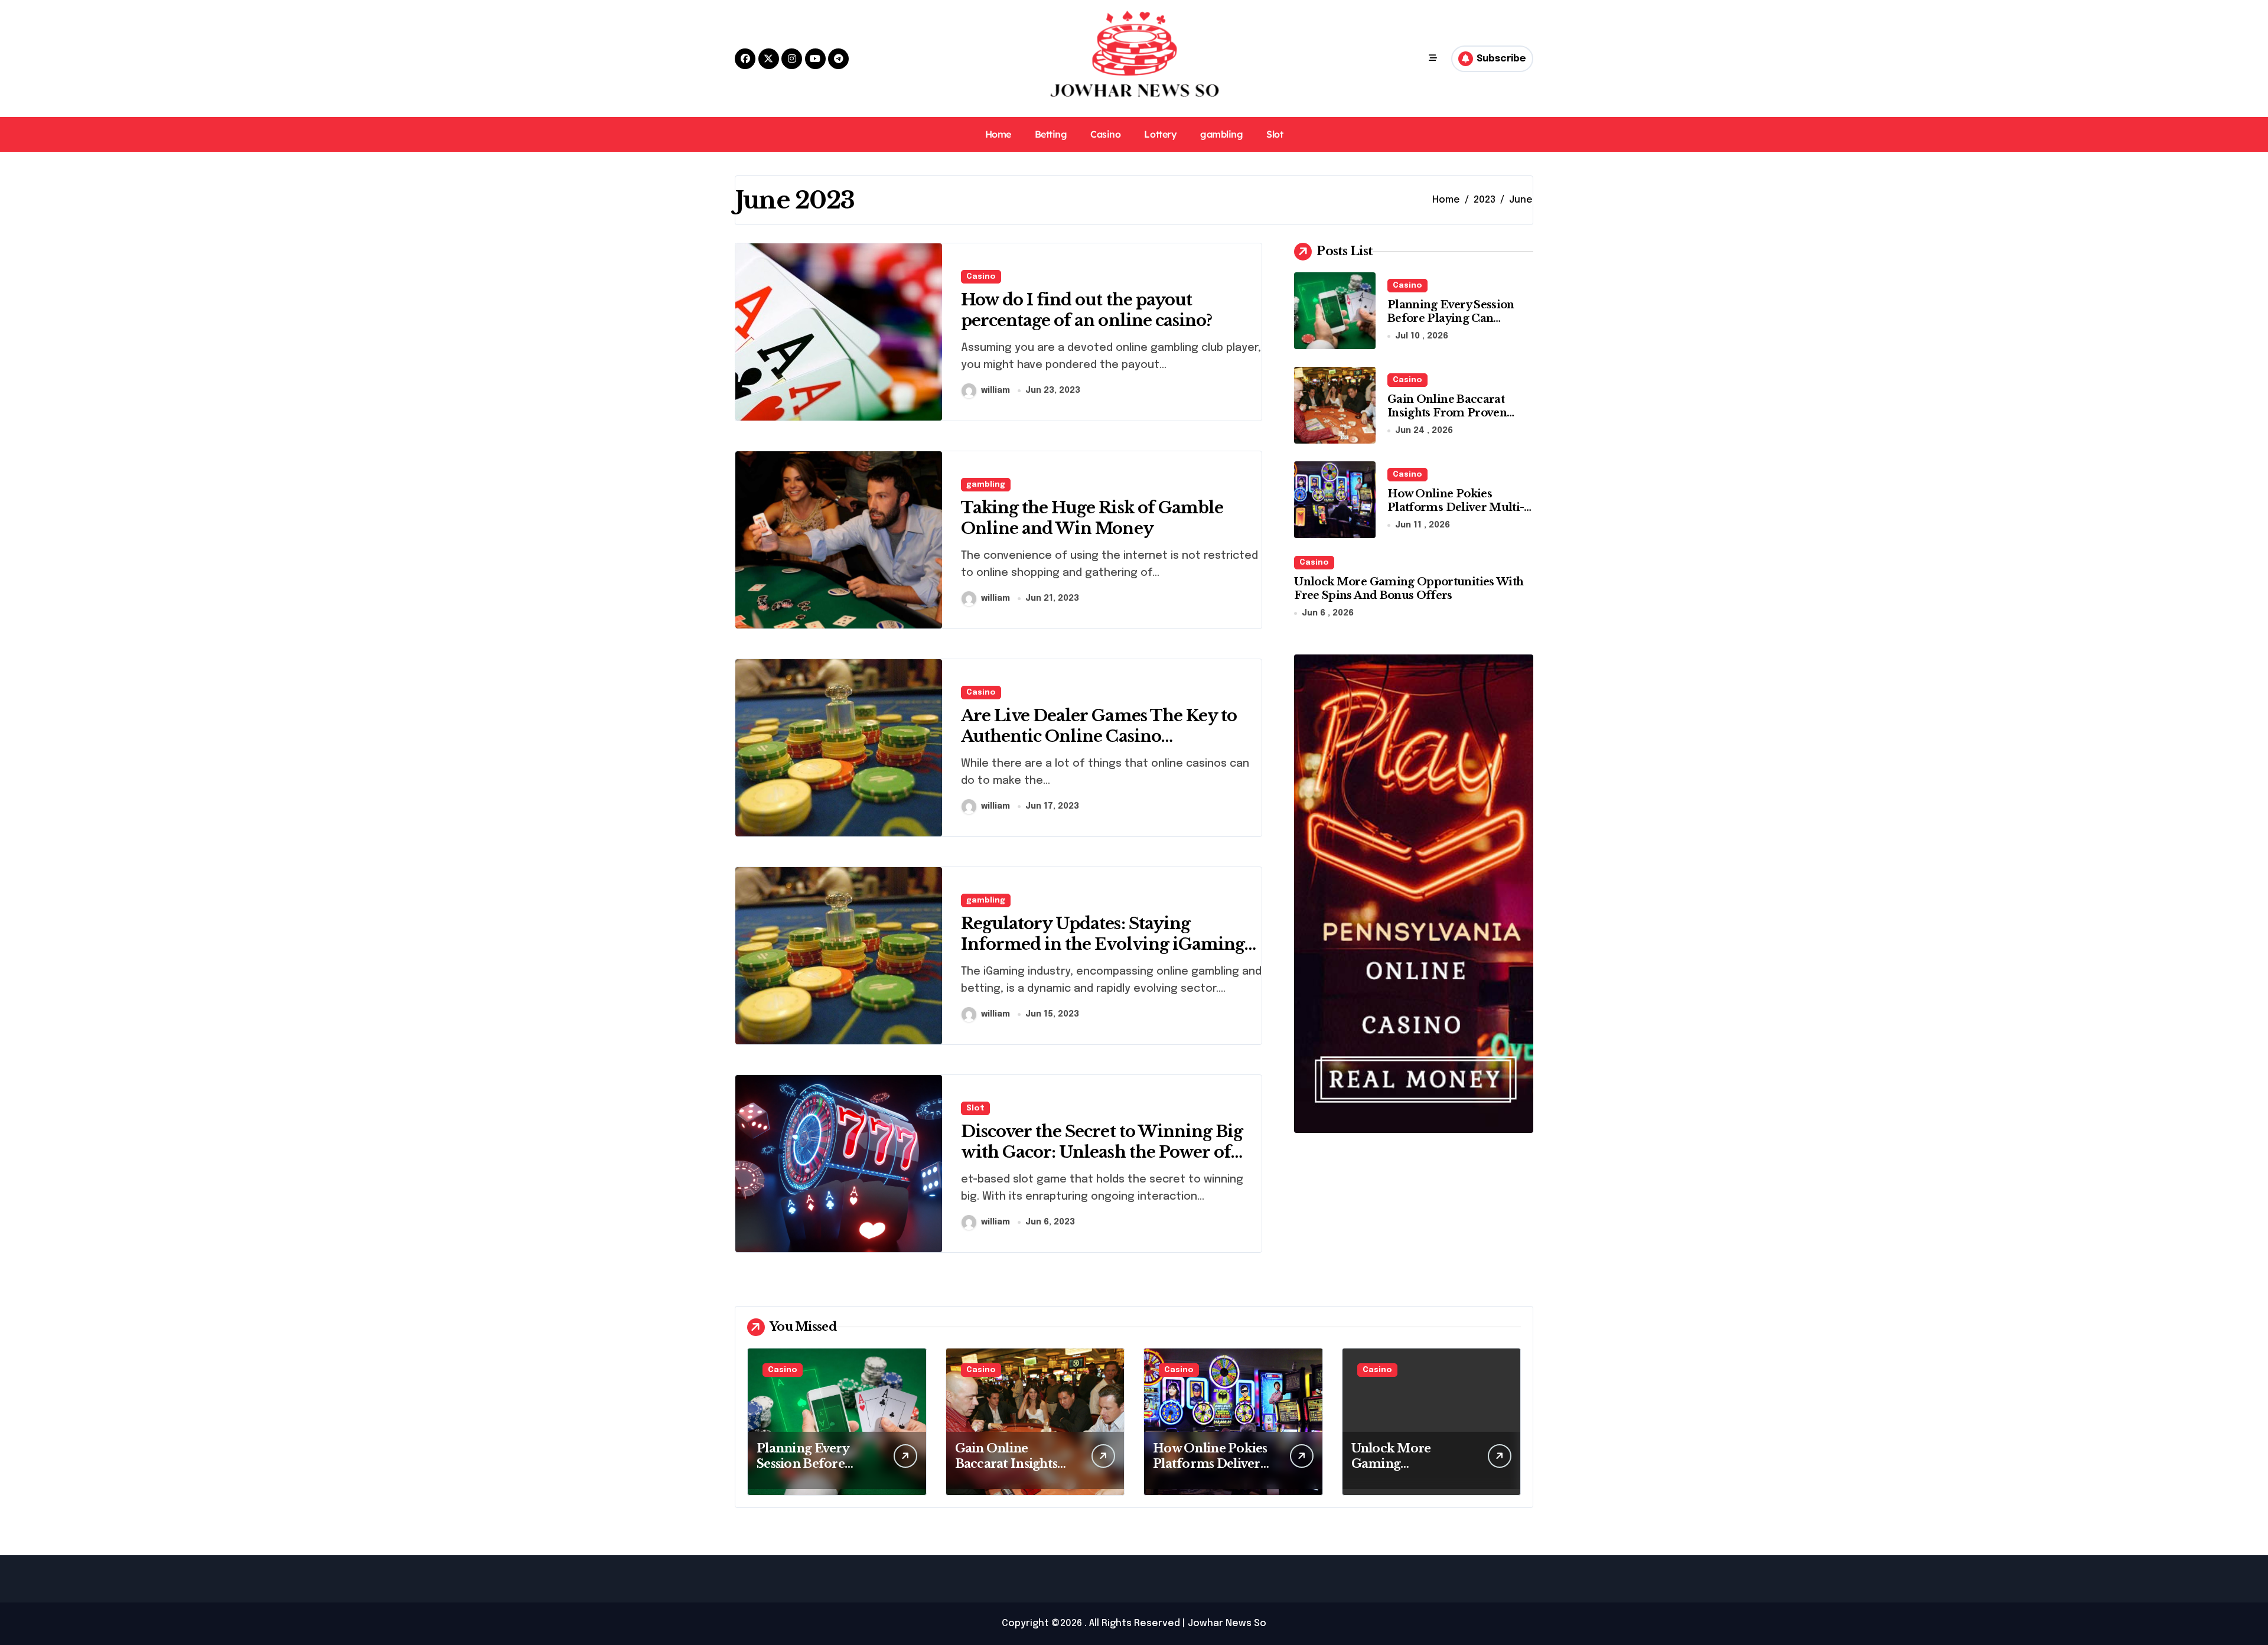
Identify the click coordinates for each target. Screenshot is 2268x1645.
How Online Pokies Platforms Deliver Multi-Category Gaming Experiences (1456, 514)
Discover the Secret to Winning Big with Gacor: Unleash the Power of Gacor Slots (1102, 1152)
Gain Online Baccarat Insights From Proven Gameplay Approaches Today (1449, 420)
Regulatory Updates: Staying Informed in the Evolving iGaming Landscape (1103, 944)
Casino (1105, 134)
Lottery (1160, 134)
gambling (1221, 134)
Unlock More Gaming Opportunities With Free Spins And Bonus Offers (1409, 589)
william (995, 390)
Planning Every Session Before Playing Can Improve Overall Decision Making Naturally (1459, 325)
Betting (1051, 134)
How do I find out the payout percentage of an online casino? (1086, 310)
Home (998, 134)
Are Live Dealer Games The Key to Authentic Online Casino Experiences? (1099, 736)
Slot (1275, 134)
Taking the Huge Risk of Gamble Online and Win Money (1092, 518)
